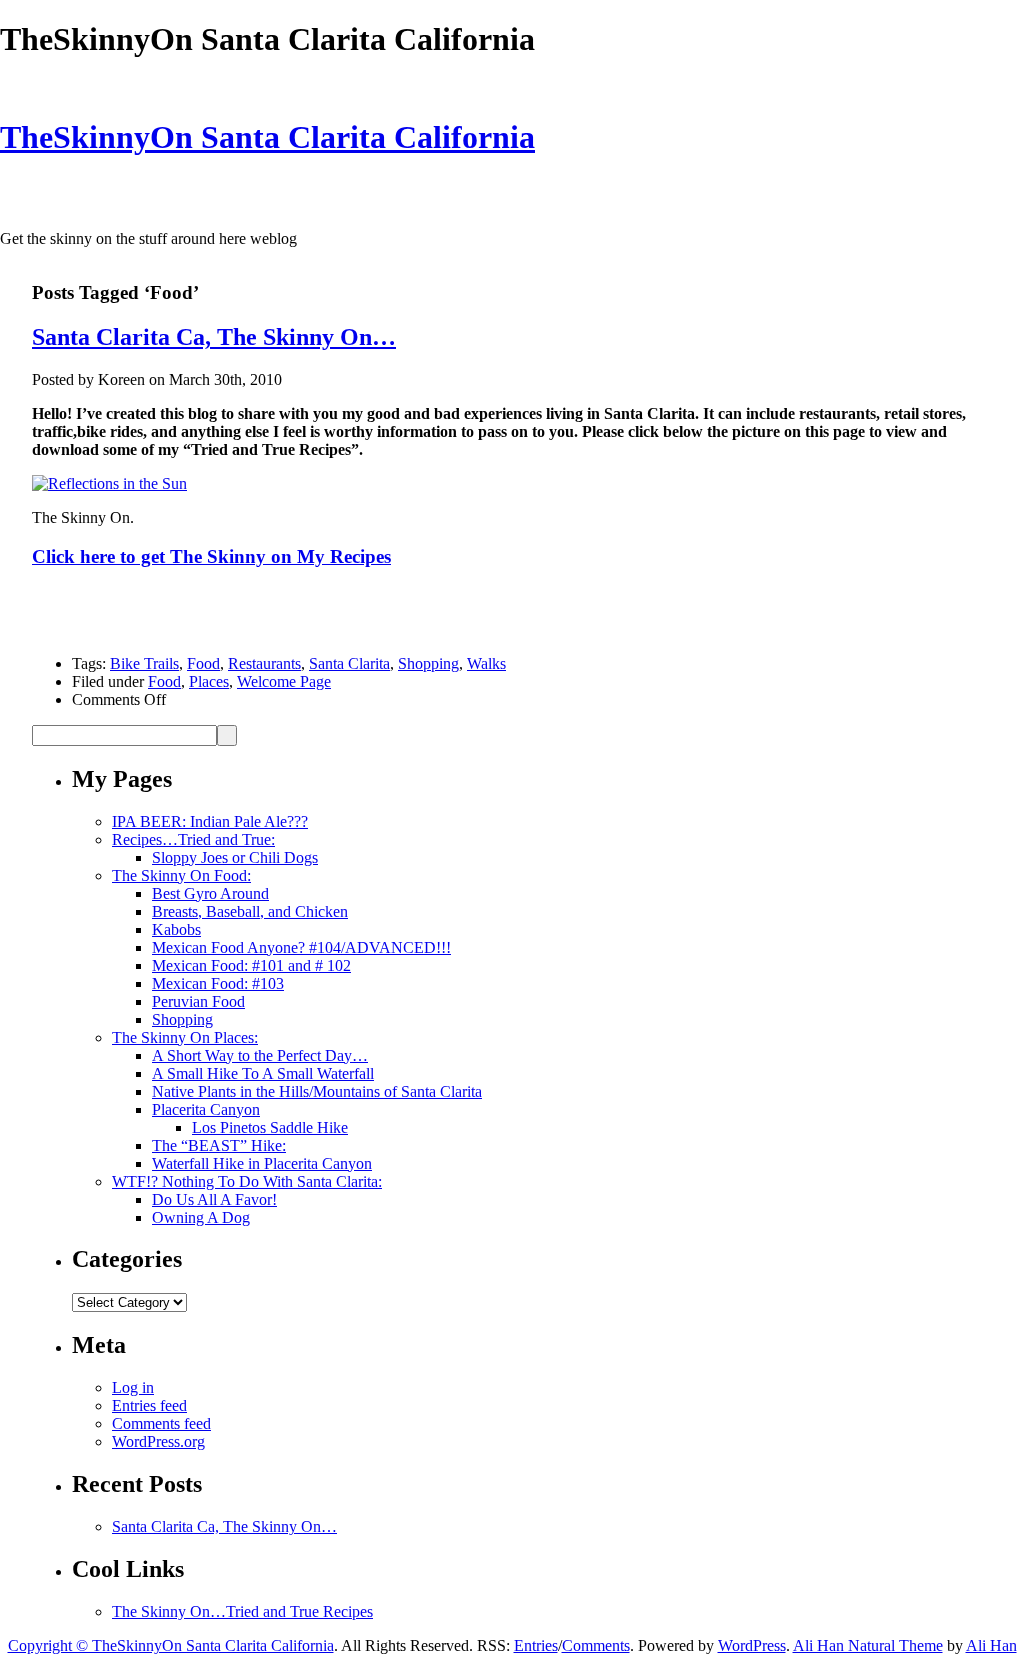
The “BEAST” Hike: (219, 1145)
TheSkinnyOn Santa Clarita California (267, 137)
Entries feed (149, 1405)
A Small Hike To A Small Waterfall (263, 1073)
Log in (133, 1387)
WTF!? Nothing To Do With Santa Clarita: (247, 1181)
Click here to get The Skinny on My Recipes (211, 556)
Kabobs (176, 929)
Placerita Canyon (206, 1109)
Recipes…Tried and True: (193, 839)
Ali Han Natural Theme (868, 1645)
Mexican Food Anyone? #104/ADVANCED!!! (301, 947)
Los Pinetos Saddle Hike (270, 1127)
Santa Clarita (349, 663)
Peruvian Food (198, 1001)
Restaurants (264, 663)
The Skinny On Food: (181, 875)
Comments (596, 1645)
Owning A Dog (201, 1217)
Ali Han (991, 1645)
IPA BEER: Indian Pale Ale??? (210, 821)
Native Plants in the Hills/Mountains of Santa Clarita (317, 1091)
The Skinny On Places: (185, 1037)
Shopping (428, 663)
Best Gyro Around (210, 893)
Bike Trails (144, 663)
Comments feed (161, 1423)
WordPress (752, 1645)
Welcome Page (284, 681)
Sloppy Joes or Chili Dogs (235, 857)
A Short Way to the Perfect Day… (260, 1055)
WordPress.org (158, 1441)
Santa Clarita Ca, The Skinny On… (214, 337)
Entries (536, 1645)
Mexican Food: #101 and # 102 (251, 965)
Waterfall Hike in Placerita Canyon (262, 1163)
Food (203, 663)
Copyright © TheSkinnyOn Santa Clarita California (171, 1645)
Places (209, 681)
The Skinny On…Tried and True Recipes (242, 1611)
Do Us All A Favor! (214, 1199)
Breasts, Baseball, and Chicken (250, 911)
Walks (486, 663)
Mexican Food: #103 (218, 983)
